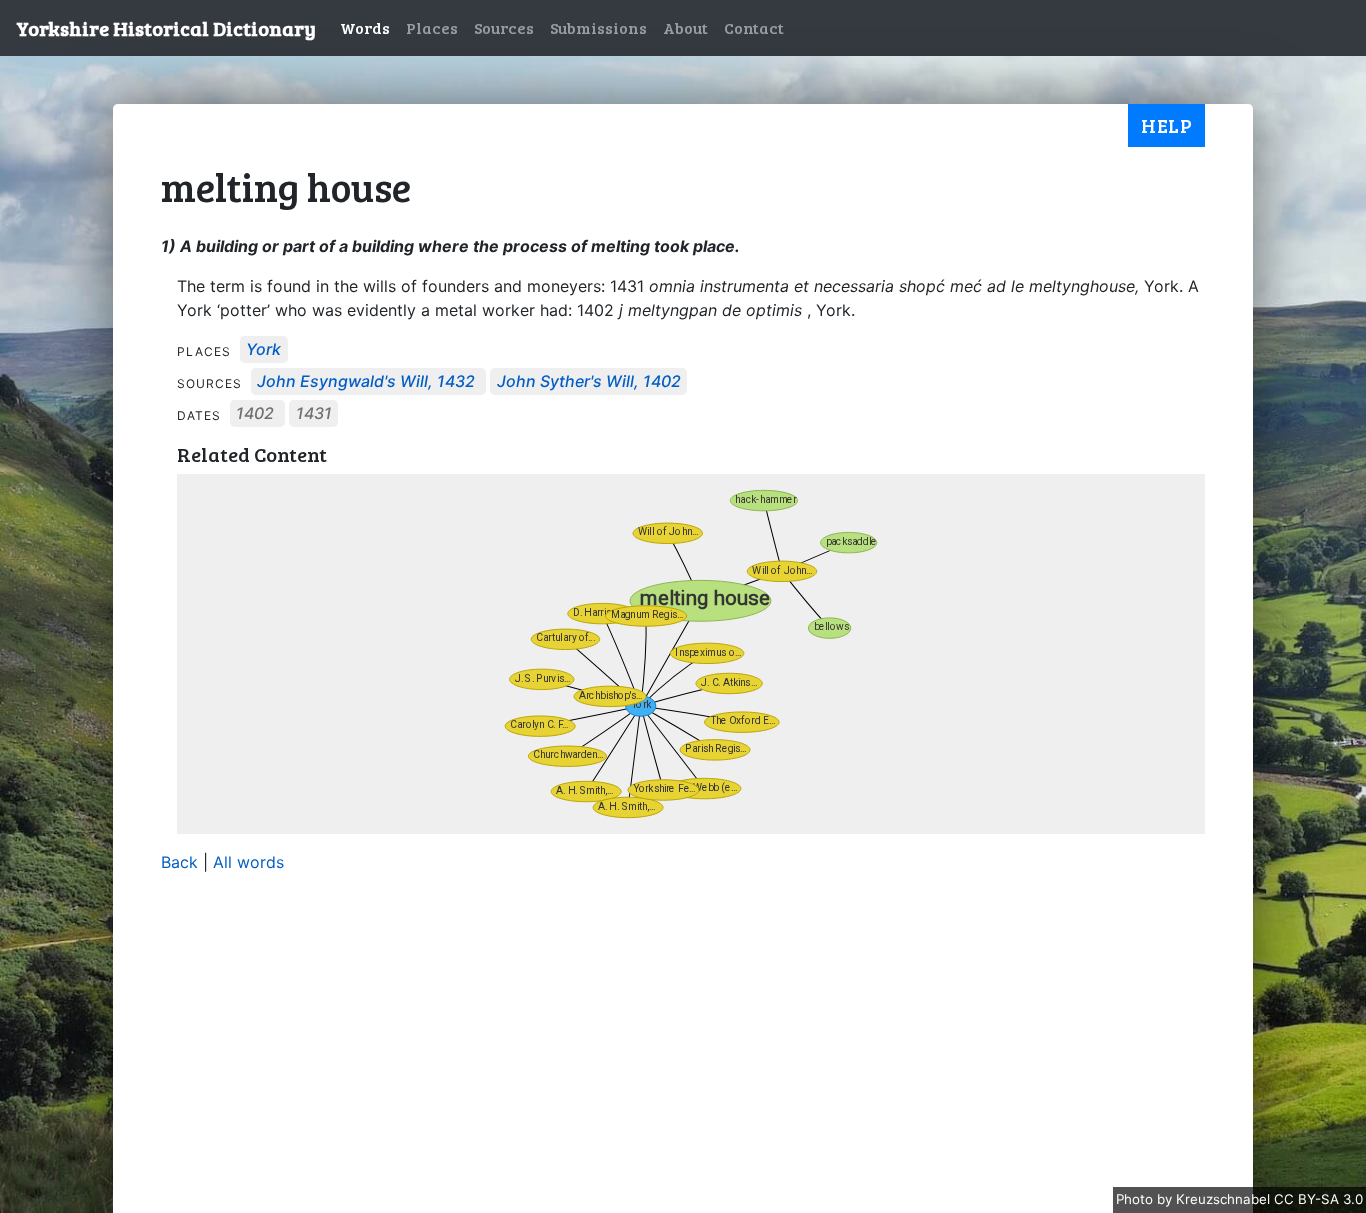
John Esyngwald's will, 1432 (366, 382)
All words (248, 862)
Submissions (598, 27)
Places (432, 27)
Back (179, 862)
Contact (754, 27)
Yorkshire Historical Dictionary (166, 28)
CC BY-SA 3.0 (1318, 1199)
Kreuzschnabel (1225, 1199)
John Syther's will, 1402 (589, 382)
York (263, 350)
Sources (504, 27)
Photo (1136, 1199)
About (685, 27)
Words (365, 27)
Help (1166, 125)
